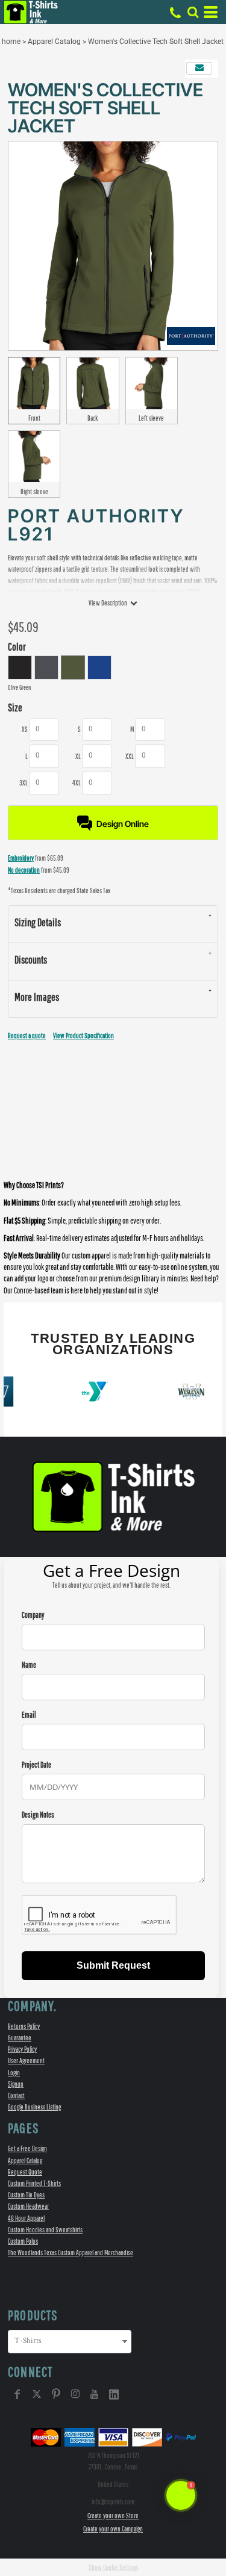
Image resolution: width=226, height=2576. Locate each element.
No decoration (24, 870)
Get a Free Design (27, 2148)
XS (25, 729)
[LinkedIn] (114, 2394)
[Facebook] (17, 2394)
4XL (77, 783)
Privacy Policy (22, 2049)
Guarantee (20, 2038)
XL (78, 756)
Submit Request (113, 1965)
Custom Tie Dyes (26, 2195)
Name (29, 1665)
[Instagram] (75, 2394)
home (11, 42)
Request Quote (25, 2172)
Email (29, 1715)
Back (93, 418)
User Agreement (26, 2060)
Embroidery (21, 858)
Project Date (36, 1765)
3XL (24, 783)
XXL (130, 756)
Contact (16, 2095)
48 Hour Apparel (26, 2218)
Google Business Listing (34, 2107)
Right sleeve (34, 491)
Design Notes (38, 1815)
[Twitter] (37, 2394)
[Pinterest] (56, 2394)
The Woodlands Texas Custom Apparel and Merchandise (71, 2252)
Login (14, 2073)
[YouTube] (95, 2394)
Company (33, 1615)
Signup (16, 2084)
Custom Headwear (28, 2206)
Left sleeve (151, 418)
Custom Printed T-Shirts (34, 2183)
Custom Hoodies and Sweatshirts (45, 2230)
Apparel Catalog (54, 42)
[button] (193, 12)
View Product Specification (83, 1036)
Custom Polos (23, 2241)
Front (34, 418)
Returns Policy (24, 2026)
